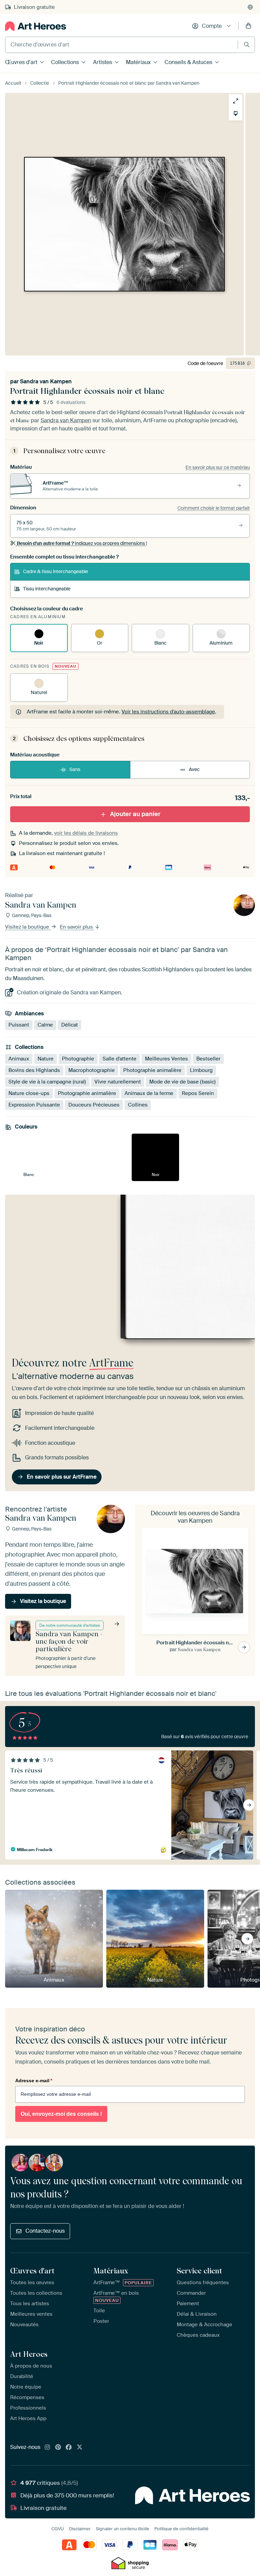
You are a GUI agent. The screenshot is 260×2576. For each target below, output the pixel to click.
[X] (80, 2448)
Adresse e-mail (34, 2081)
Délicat (70, 1025)
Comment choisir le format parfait (214, 508)
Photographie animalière (152, 1070)
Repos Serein (198, 1093)
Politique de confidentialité (181, 2529)
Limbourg (201, 1070)
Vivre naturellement (118, 1082)
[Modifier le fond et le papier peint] (236, 114)
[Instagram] (47, 2448)
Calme (45, 1025)
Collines (138, 1105)
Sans (75, 769)
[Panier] (248, 26)
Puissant (19, 1025)
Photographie (78, 1059)
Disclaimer (80, 2529)
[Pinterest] (58, 2448)
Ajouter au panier (135, 814)
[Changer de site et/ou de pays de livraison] (250, 7)
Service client (199, 2271)
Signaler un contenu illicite (123, 2529)
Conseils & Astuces (188, 62)
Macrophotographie (92, 1070)
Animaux (19, 1059)
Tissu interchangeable (47, 589)
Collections (65, 62)
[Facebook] (69, 2448)
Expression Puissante (34, 1105)
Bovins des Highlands (34, 1070)
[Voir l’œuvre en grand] (236, 101)
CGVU (58, 2529)
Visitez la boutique (28, 927)
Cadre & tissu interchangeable (56, 571)
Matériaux (138, 62)
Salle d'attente (120, 1059)
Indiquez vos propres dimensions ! (82, 543)
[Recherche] (247, 45)
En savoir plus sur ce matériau (218, 467)
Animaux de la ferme (149, 1093)
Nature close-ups (29, 1093)
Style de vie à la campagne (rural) (47, 1082)
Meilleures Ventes (166, 1059)
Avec (194, 769)
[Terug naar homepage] (36, 26)
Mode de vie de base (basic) (182, 1082)
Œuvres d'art (21, 62)
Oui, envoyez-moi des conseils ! (61, 2114)
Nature (46, 1059)
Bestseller (208, 1059)
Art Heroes (29, 2354)
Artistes (103, 62)
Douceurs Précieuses (94, 1105)
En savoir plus (77, 927)
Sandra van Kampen (46, 381)
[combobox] (122, 45)
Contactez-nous (45, 2231)
